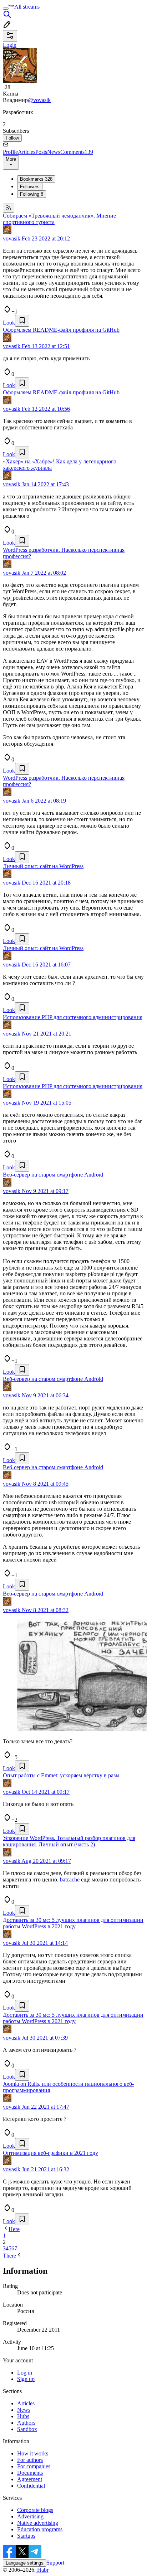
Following (32, 194)
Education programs (40, 2529)
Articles (27, 152)
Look (9, 323)
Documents (30, 2473)
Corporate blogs (35, 2510)
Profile (10, 152)
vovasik (12, 238)
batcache (70, 1879)
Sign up (26, 2379)
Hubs (23, 2416)
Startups (26, 2536)
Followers (30, 187)
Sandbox (27, 2429)
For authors (30, 2460)
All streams (27, 7)
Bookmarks (36, 179)
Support (55, 2563)
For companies (34, 2466)
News (54, 152)
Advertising (30, 2516)
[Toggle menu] (6, 9)
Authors (26, 2423)
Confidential (31, 2486)
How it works (33, 2453)
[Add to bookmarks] (22, 321)
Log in (25, 2373)
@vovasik (39, 100)
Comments (77, 152)
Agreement (30, 2479)
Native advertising (38, 2523)
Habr (42, 2570)
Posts (41, 152)
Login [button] (10, 45)
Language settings (25, 2563)
